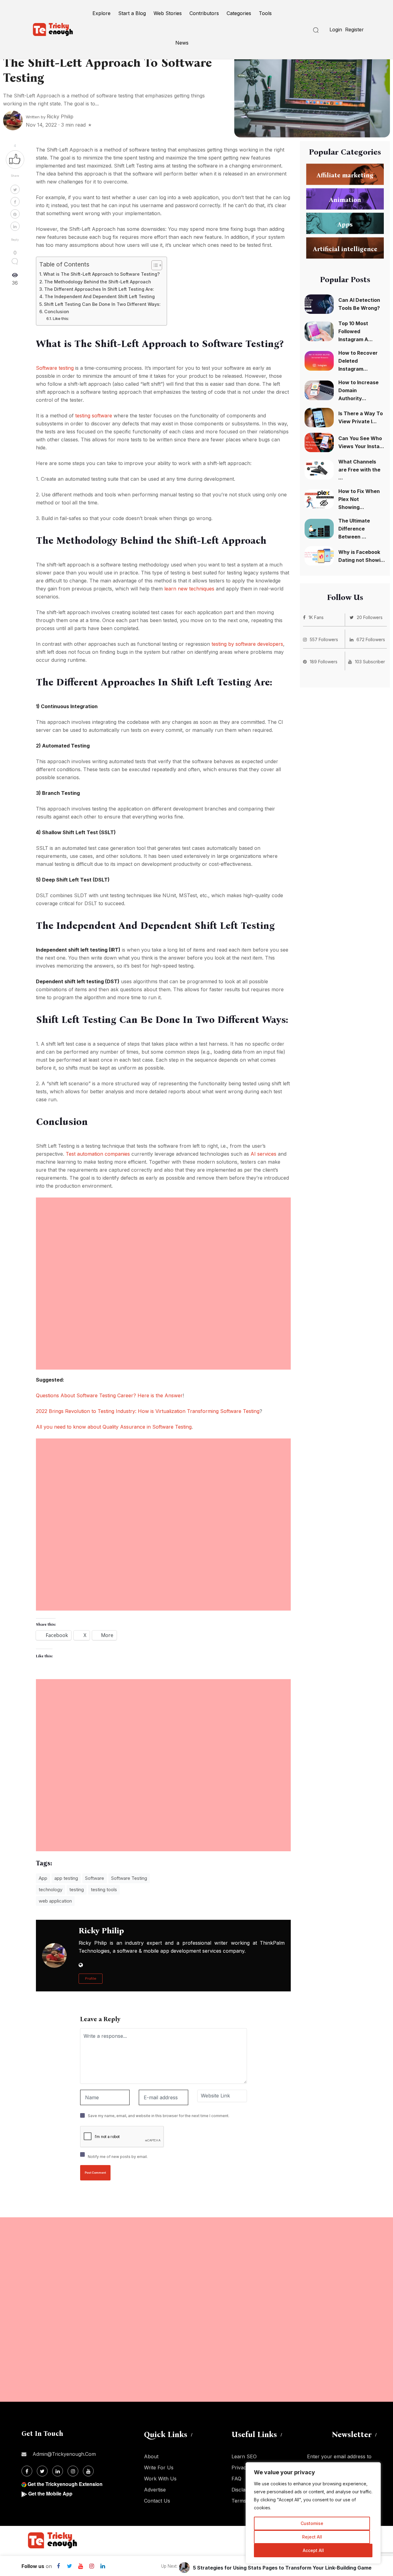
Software (95, 1878)
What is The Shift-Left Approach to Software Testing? (101, 274)
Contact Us (157, 2501)
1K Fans (316, 617)
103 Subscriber (370, 662)
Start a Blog (132, 13)
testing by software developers (247, 644)
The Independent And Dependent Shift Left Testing (100, 296)
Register (354, 30)
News (182, 43)
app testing (66, 1878)
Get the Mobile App (50, 2493)
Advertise (155, 2490)
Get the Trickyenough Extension (65, 2484)
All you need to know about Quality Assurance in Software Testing (114, 1427)
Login (336, 30)
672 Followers (371, 639)
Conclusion (57, 312)
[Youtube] (80, 2566)
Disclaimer (243, 2490)
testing (77, 1890)
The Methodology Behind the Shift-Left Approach (98, 282)
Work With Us (160, 2479)
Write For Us (159, 2468)
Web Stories (168, 13)
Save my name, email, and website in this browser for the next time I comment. (159, 2116)
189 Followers (324, 662)
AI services (263, 1154)
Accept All (313, 2550)
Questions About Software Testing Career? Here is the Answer (109, 1395)
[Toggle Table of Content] (154, 265)
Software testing (55, 368)
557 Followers (324, 639)
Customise (312, 2523)
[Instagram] (91, 2566)
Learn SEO (244, 2456)
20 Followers (370, 617)
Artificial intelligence (345, 249)
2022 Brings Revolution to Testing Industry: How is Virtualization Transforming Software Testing (148, 1411)
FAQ (236, 2479)
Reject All (312, 2537)
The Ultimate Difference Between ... (354, 529)
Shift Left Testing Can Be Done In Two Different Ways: (102, 304)
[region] (313, 2513)
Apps (345, 224)
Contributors (204, 13)
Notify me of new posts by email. (118, 2157)
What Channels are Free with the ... (359, 470)
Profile (91, 1978)
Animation (345, 199)
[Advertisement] (163, 1241)
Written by (50, 117)
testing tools (104, 1890)
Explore (101, 13)
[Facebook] (58, 2566)
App (43, 1878)
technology (51, 1890)
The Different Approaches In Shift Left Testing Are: (99, 289)
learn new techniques (189, 589)
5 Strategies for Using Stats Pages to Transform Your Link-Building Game (282, 2568)
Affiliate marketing (345, 175)
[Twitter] (69, 2566)
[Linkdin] (103, 2566)
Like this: (61, 318)
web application (55, 1901)
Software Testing (129, 1878)
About (151, 2456)
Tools (265, 13)
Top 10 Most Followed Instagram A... (356, 331)
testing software (94, 416)
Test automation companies (98, 1154)
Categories (239, 13)
